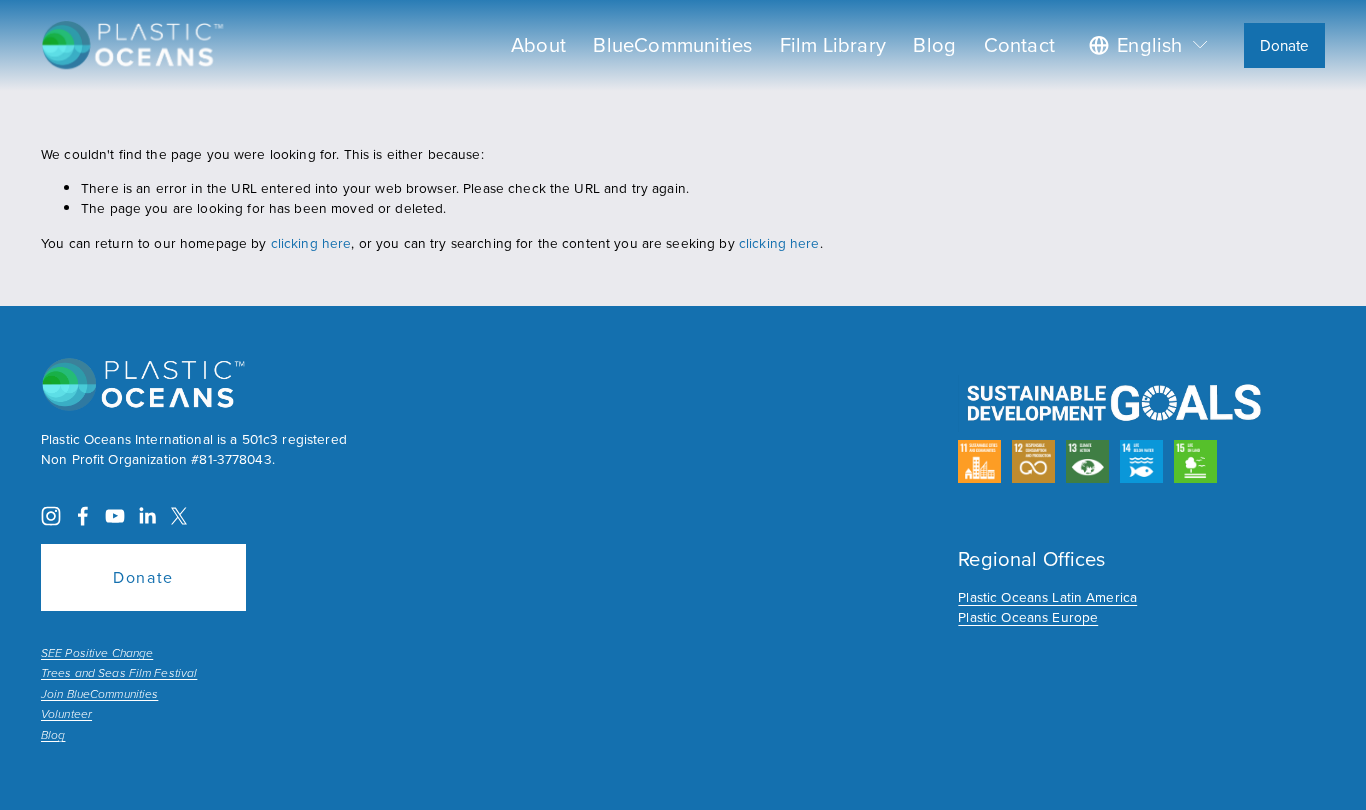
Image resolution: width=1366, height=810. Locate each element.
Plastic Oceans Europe (1028, 616)
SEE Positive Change (97, 654)
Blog (934, 44)
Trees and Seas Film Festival (119, 674)
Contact (1019, 44)
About (538, 44)
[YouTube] (115, 516)
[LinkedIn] (147, 516)
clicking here (311, 242)
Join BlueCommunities (99, 695)
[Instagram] (51, 516)
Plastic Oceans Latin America (1047, 596)
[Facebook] (83, 516)
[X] (179, 516)
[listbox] (1149, 45)
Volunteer (66, 715)
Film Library (833, 44)
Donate (1285, 45)
